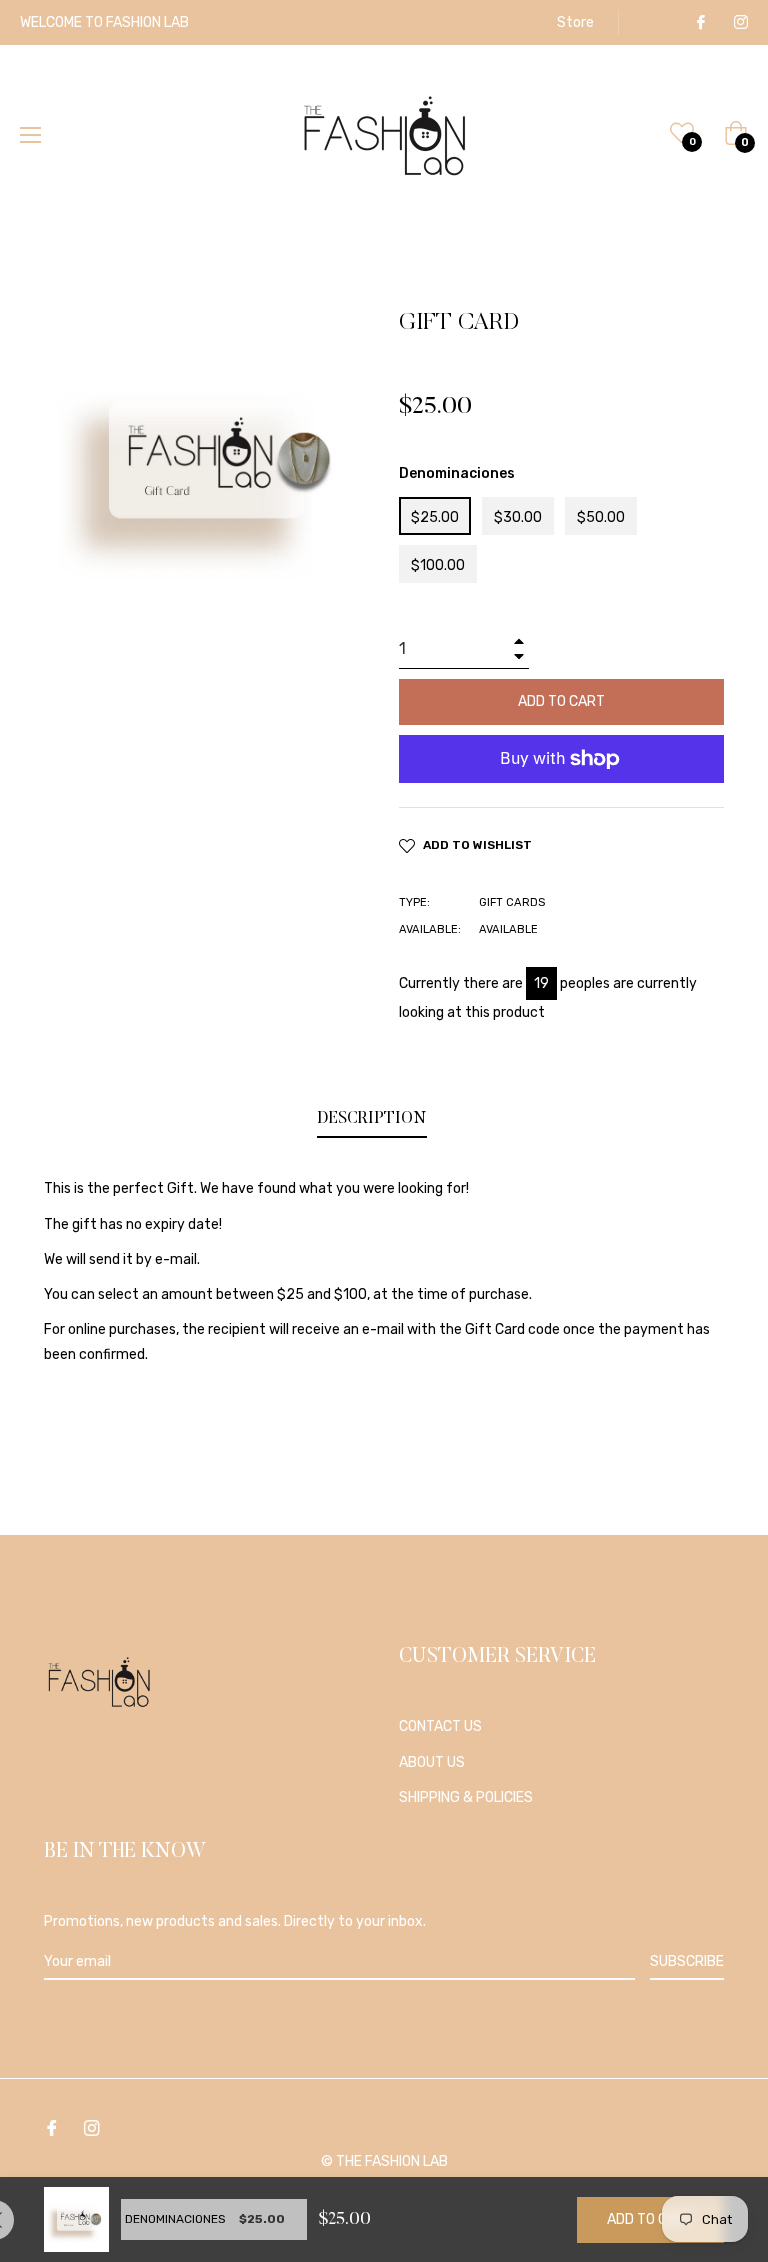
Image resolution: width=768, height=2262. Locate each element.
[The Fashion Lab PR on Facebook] (700, 22)
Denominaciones (457, 473)
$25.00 (435, 517)
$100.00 (438, 565)
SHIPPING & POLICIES (466, 1797)
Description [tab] (372, 1119)
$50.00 (601, 517)
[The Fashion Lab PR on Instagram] (740, 22)
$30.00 (518, 517)
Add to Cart (650, 2219)
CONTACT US (440, 1726)
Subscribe (687, 1961)
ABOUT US (432, 1762)
